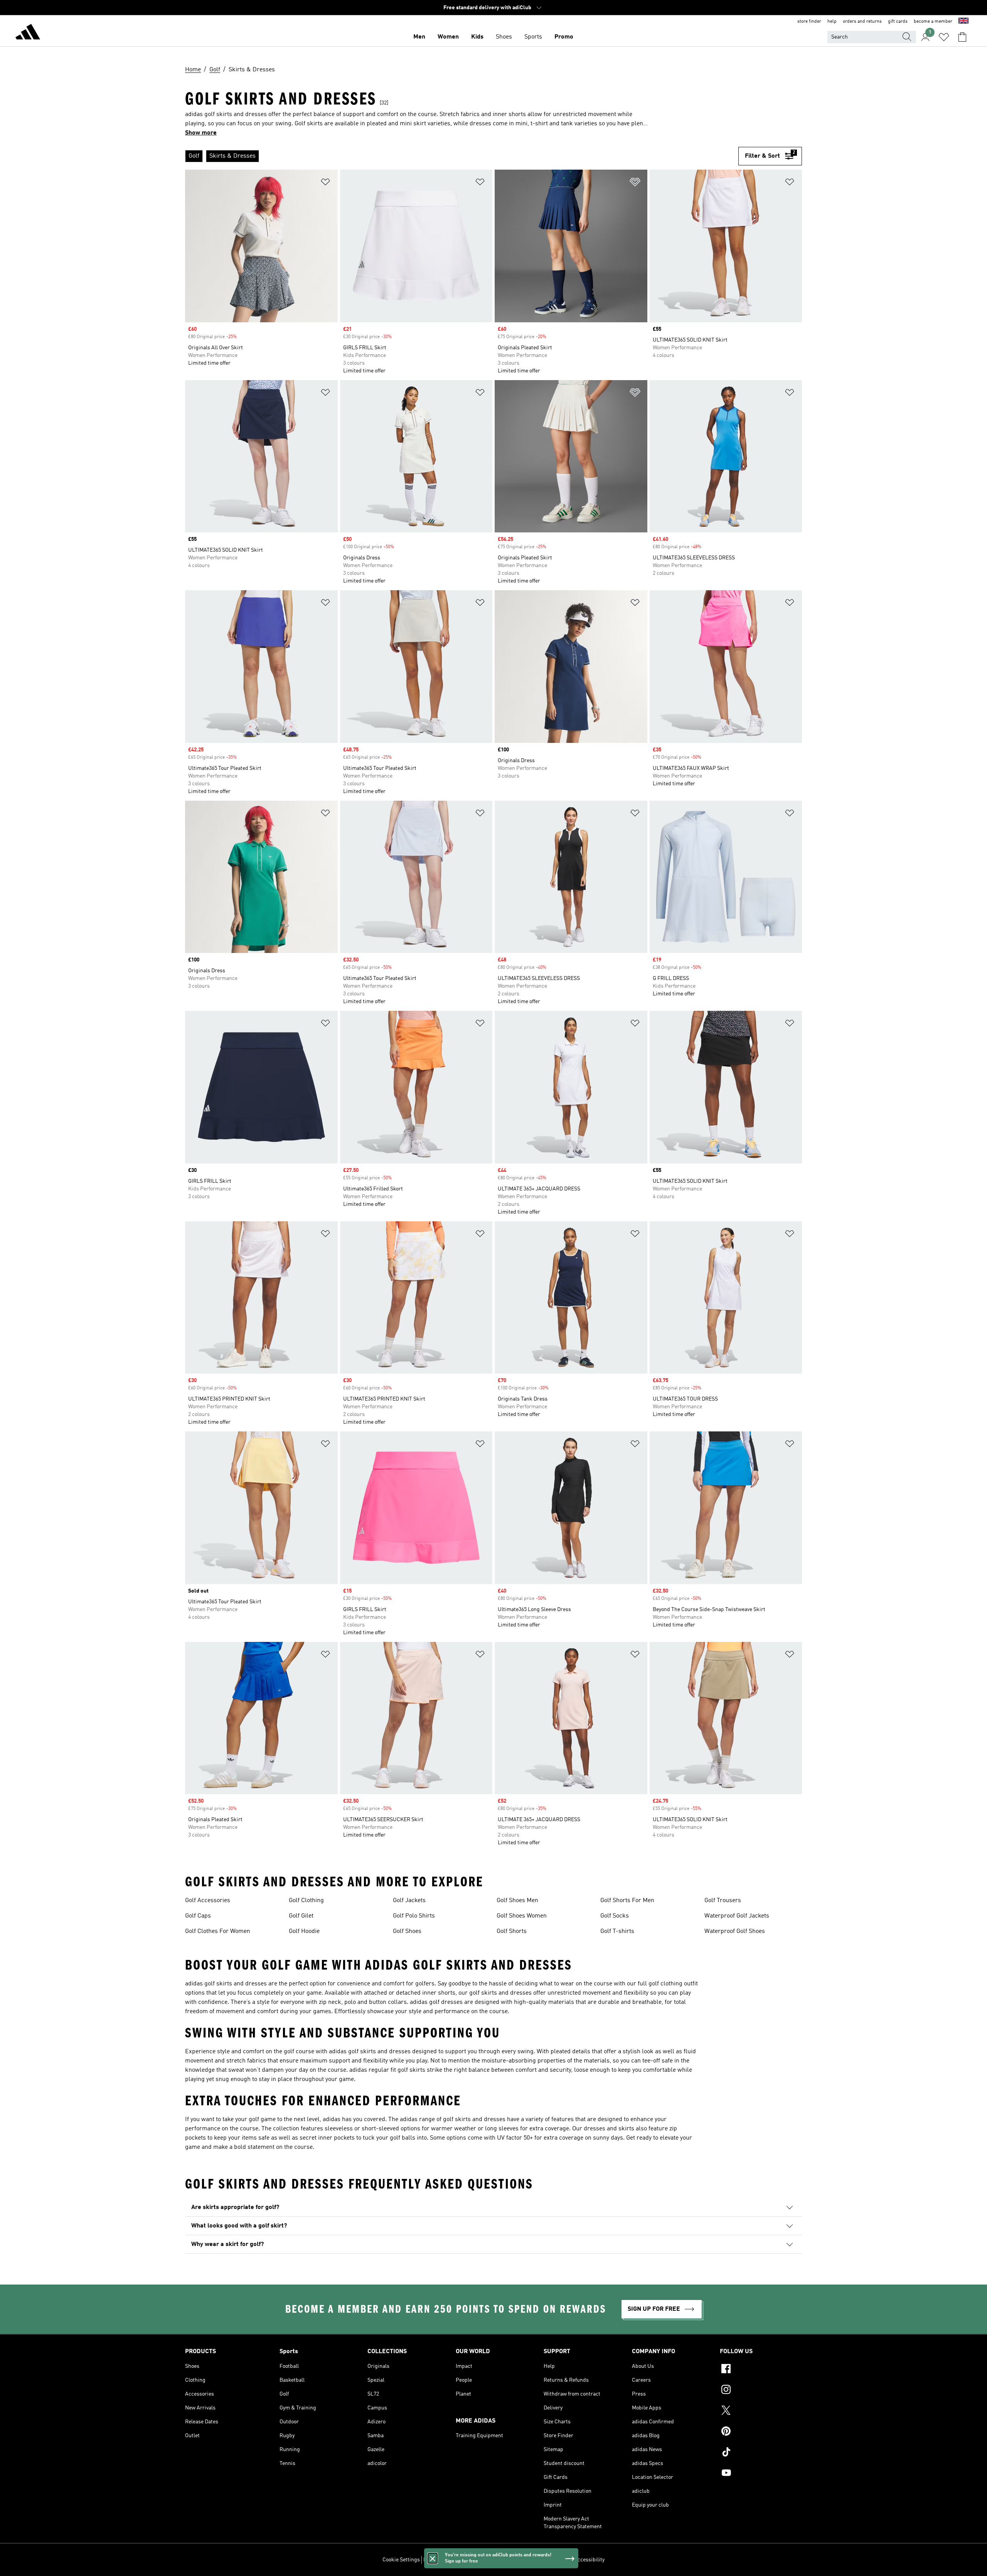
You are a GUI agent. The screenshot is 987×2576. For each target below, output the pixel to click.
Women (448, 37)
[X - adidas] (761, 2411)
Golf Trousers (723, 1901)
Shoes (504, 37)
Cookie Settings (401, 2560)
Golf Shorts (512, 1931)
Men (419, 37)
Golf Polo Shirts (414, 1916)
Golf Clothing (306, 1901)
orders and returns (862, 22)
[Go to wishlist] (944, 37)
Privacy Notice (498, 2560)
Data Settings (439, 2560)
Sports (533, 37)
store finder (809, 22)
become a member (933, 22)
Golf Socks (615, 1916)
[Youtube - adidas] (761, 2474)
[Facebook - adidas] (761, 2370)
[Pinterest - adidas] (761, 2432)
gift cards (898, 22)
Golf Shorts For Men (627, 1901)
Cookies (468, 2560)
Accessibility (589, 2560)
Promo (564, 37)
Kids (477, 37)
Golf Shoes (407, 1931)
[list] (462, 156)
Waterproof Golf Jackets (737, 1916)
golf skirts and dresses (236, 1984)
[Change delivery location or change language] (963, 22)
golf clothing (665, 1984)
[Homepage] (28, 33)
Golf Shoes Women (522, 1916)
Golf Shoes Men (517, 1901)
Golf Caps (198, 1916)
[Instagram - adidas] (761, 2391)
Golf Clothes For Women (218, 1931)
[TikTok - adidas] (761, 2453)
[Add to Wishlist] (325, 183)
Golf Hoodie (304, 1931)
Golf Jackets (409, 1901)
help (832, 22)
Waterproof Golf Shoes (735, 1931)
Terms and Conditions (545, 2560)
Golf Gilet (301, 1916)
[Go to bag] (962, 37)
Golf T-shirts (617, 1931)
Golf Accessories (208, 1901)
